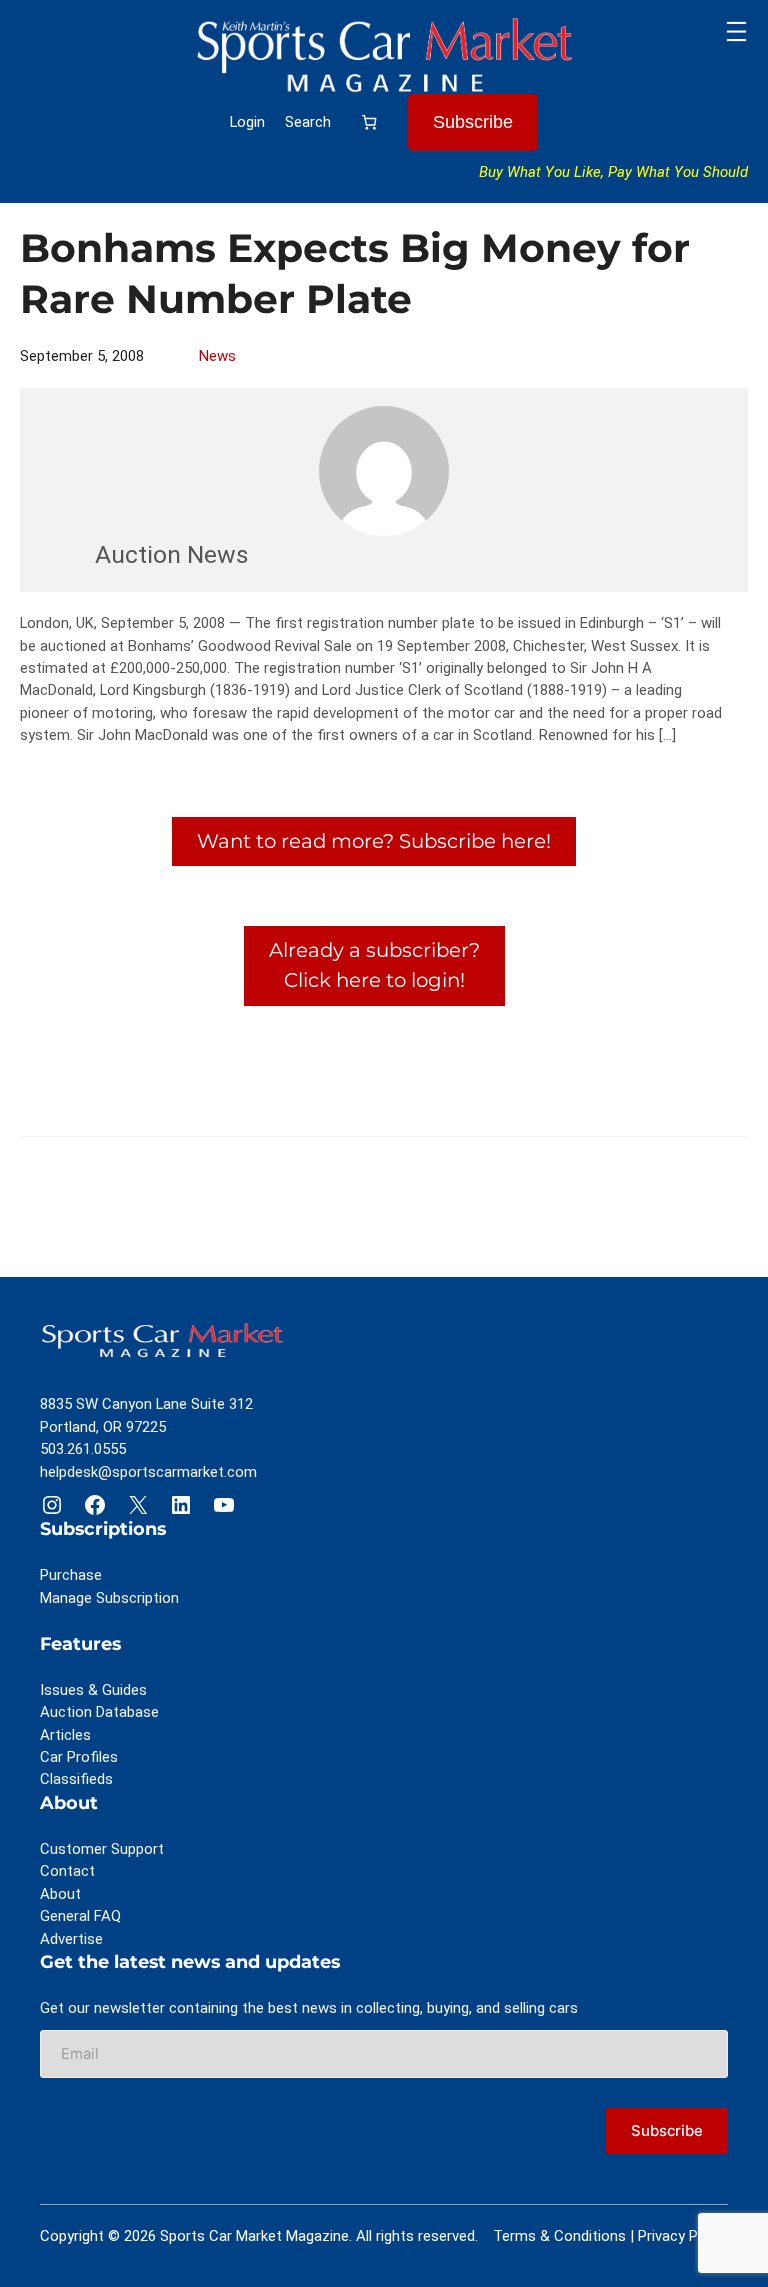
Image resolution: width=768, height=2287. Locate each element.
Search (308, 122)
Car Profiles (79, 1757)
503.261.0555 (83, 1449)
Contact (67, 1871)
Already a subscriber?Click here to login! (374, 965)
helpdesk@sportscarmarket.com (148, 1472)
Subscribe (473, 122)
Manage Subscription (109, 1598)
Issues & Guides (93, 1690)
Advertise (71, 1939)
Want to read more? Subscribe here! (374, 841)
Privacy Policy (683, 2236)
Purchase (71, 1575)
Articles (65, 1735)
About (60, 1894)
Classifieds (76, 1779)
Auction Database (99, 1712)
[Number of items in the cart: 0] (369, 121)
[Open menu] (736, 31)
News (217, 356)
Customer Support (102, 1849)
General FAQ (80, 1916)
